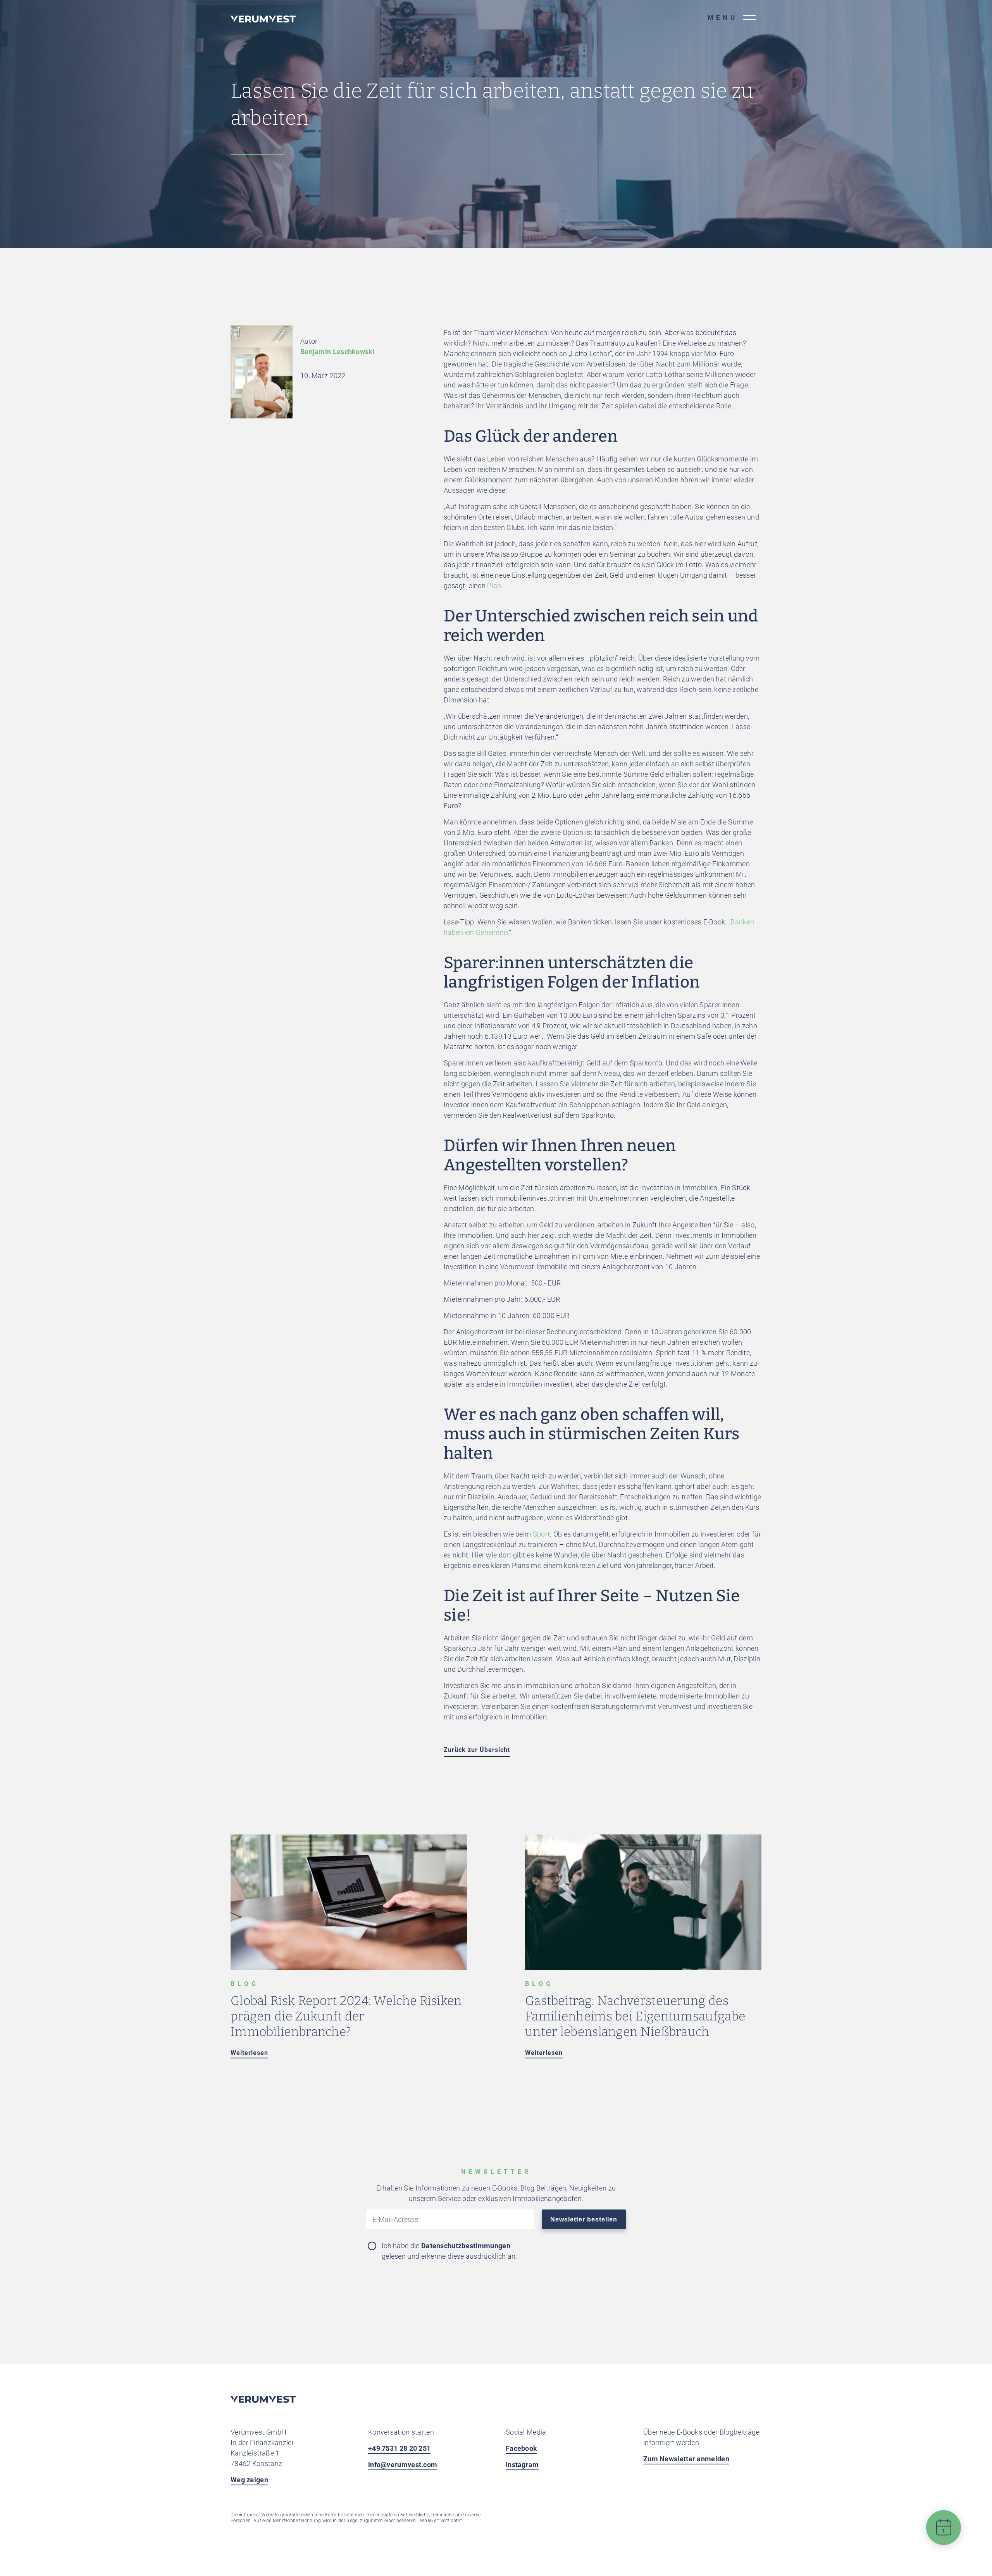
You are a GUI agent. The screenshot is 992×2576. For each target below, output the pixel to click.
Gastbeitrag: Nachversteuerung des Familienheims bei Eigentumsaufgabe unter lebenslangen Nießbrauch (635, 2016)
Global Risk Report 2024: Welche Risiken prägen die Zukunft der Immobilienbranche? (346, 2016)
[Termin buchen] (944, 2534)
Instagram (522, 2465)
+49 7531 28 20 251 (399, 2448)
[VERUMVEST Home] (263, 2401)
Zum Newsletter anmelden (686, 2459)
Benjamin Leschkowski (338, 352)
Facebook (521, 2448)
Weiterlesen (249, 2053)
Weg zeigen (249, 2480)
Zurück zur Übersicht (477, 1750)
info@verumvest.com (403, 2465)
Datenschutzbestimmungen (466, 2246)
